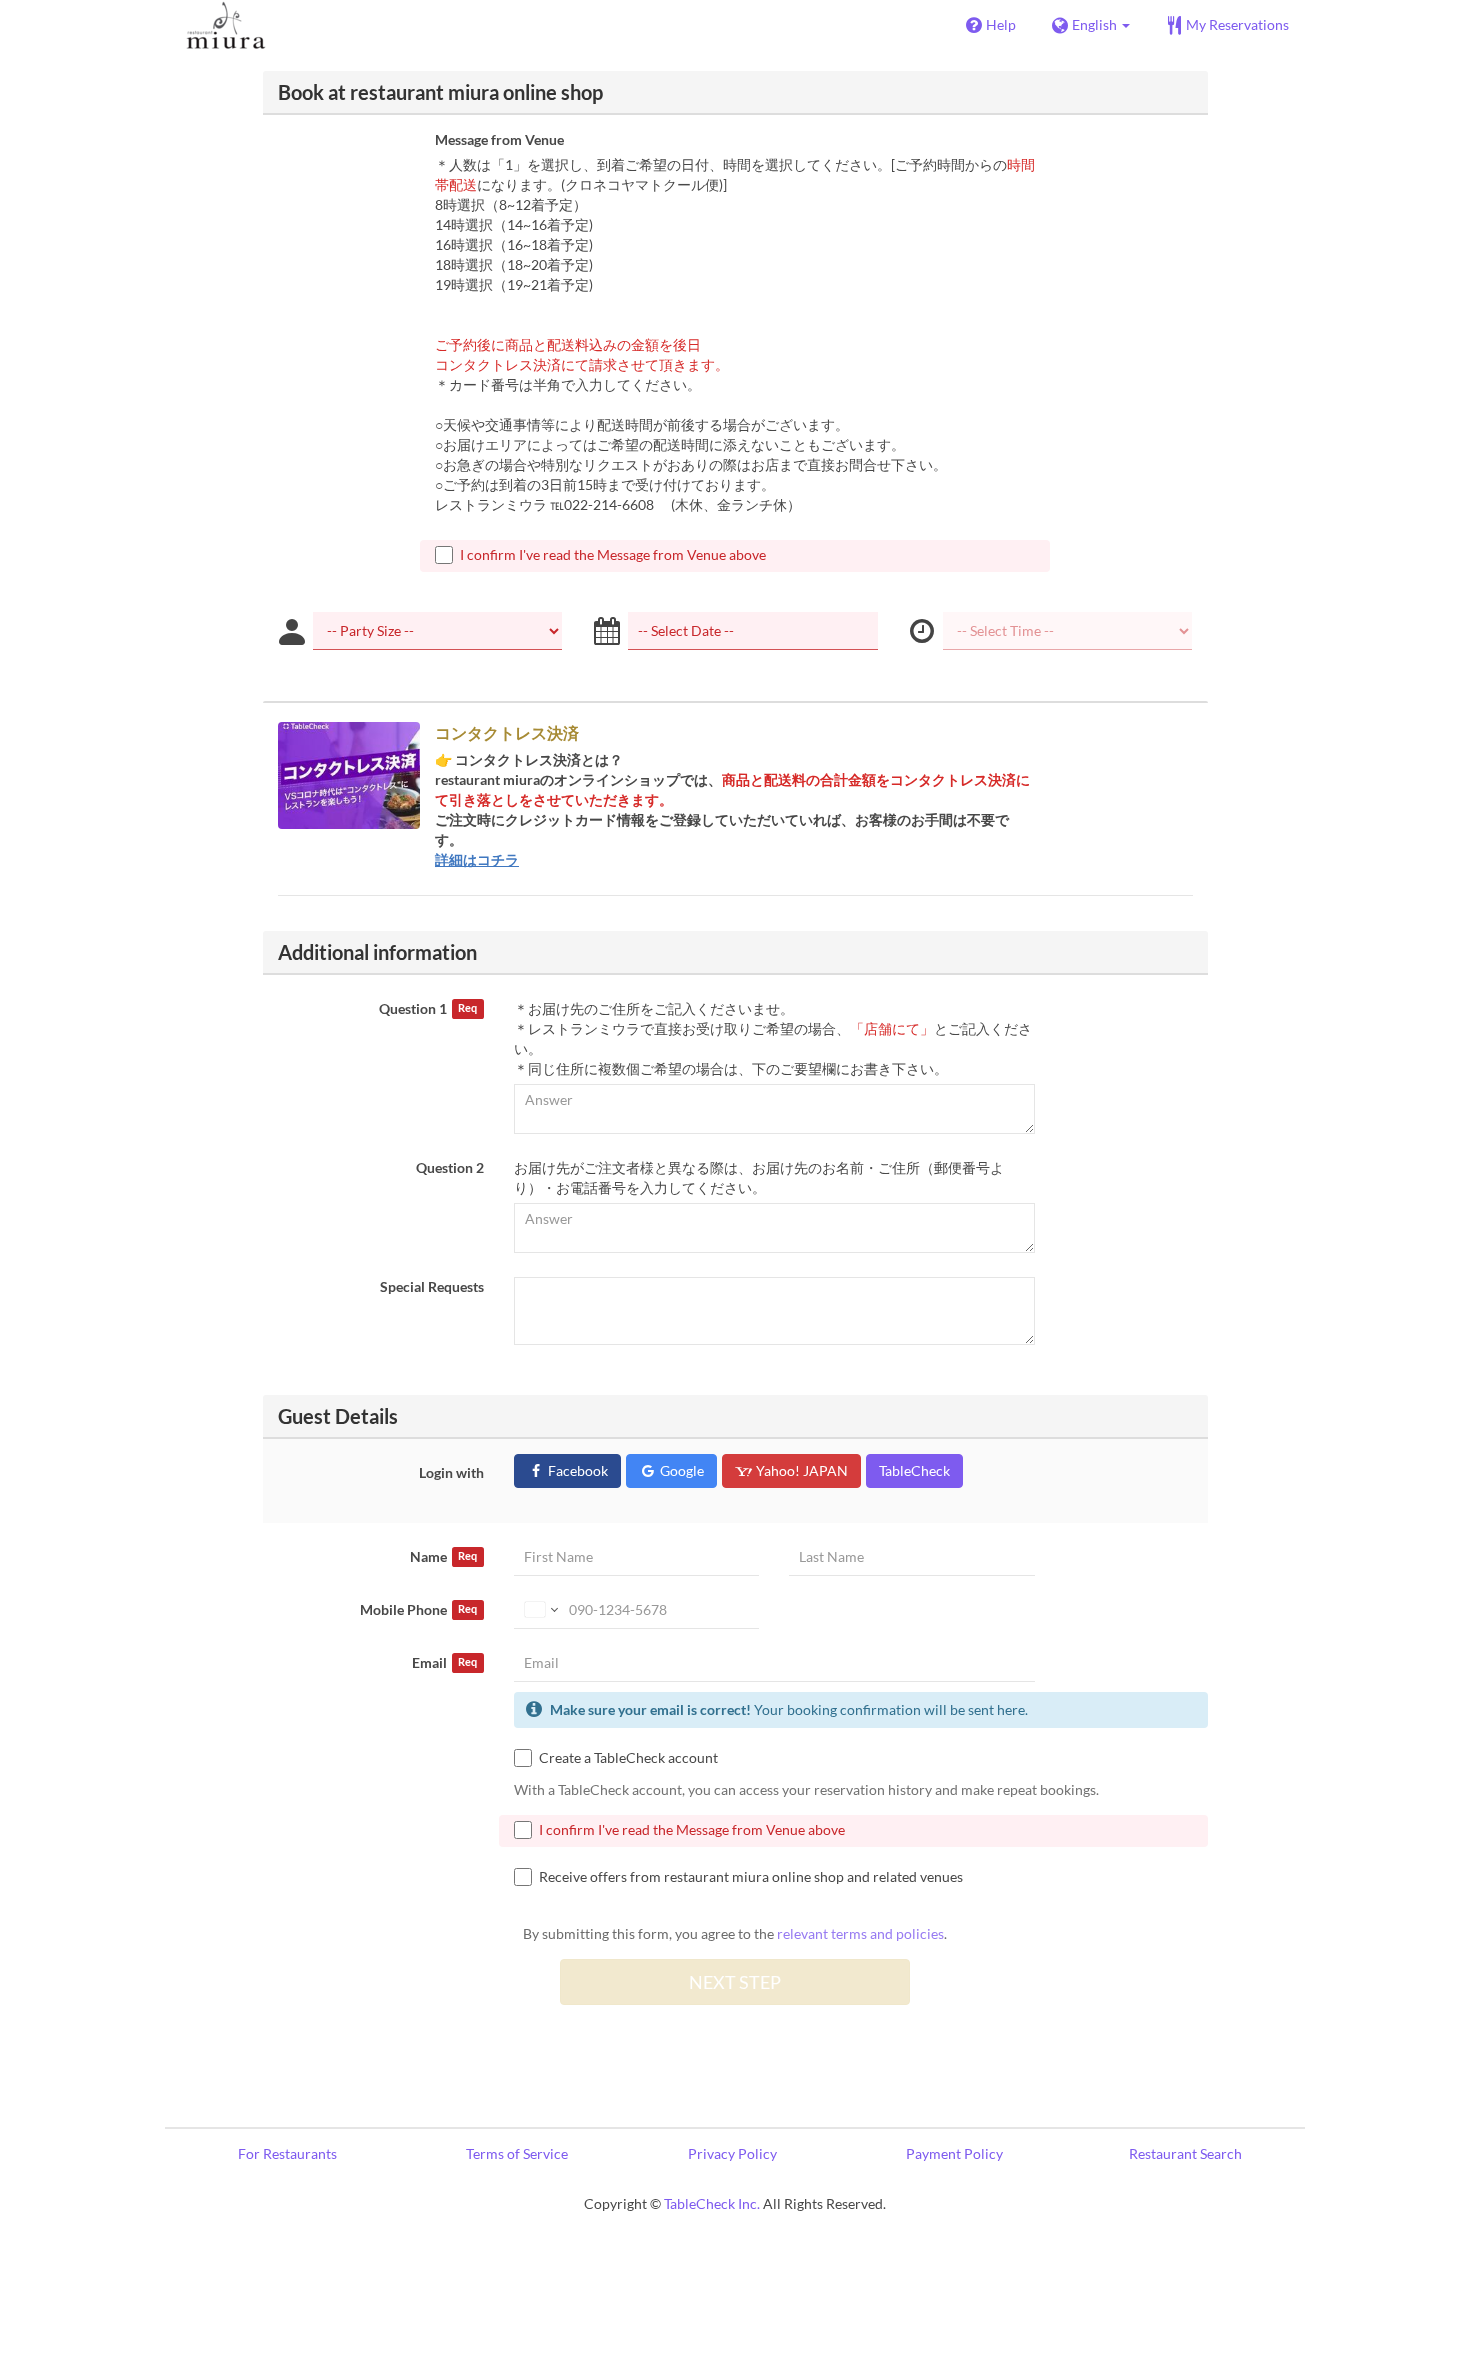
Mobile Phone (418, 1609)
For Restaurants (287, 2153)
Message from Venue (499, 139)
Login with (451, 1472)
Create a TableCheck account (628, 1757)
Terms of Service (517, 2153)
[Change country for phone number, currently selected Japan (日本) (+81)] (539, 1610)
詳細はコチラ (477, 859)
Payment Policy (954, 2153)
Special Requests (432, 1286)
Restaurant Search (1185, 2153)
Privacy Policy (732, 2153)
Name (443, 1556)
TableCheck (914, 1470)
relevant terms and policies (860, 1933)
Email (444, 1662)
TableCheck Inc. (712, 2203)
